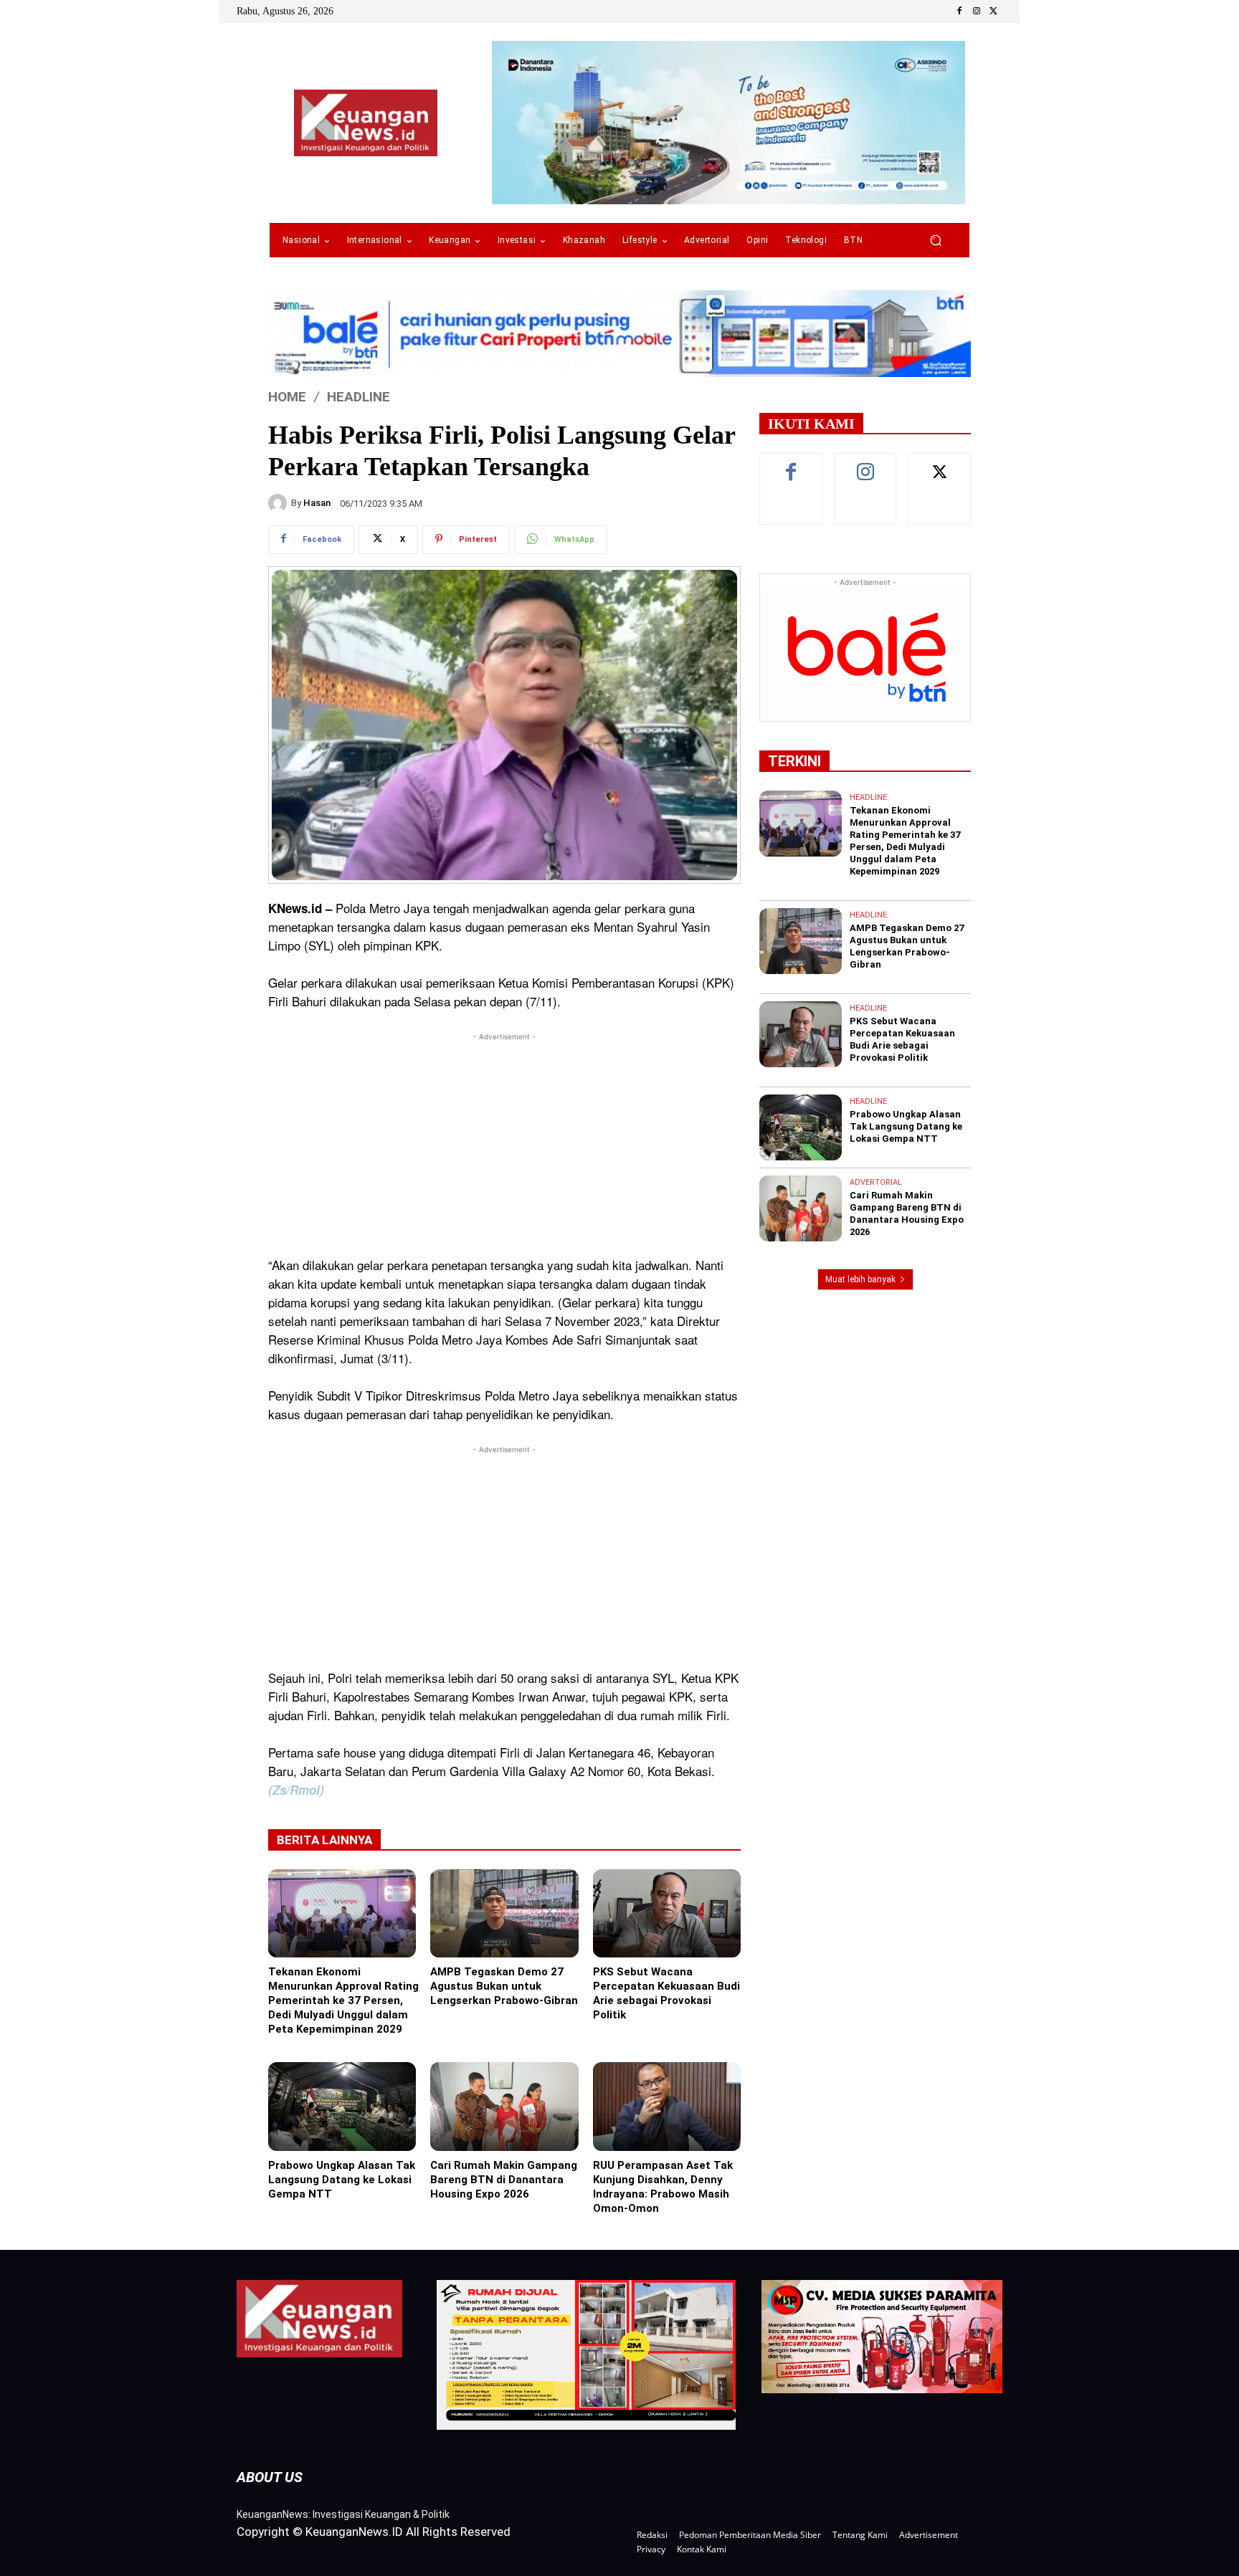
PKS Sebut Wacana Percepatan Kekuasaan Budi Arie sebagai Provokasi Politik (666, 1993)
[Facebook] (959, 11)
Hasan (317, 503)
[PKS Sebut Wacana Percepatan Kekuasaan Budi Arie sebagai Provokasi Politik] (667, 1914)
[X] (994, 11)
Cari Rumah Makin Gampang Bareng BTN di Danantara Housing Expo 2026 (504, 2180)
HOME (287, 397)
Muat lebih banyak (860, 1279)
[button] (935, 240)
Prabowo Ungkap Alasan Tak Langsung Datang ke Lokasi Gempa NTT (342, 2180)
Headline (359, 397)
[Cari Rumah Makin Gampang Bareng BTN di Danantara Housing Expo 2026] (504, 2107)
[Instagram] (977, 11)
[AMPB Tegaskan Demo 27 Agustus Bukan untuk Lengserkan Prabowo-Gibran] (504, 1914)
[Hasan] (280, 503)
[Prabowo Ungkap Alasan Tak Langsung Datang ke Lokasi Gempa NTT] (342, 2107)
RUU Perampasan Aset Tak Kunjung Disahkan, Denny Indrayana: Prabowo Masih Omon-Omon (663, 2187)
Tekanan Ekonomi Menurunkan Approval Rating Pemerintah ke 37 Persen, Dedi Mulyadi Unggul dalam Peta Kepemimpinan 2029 (343, 2000)
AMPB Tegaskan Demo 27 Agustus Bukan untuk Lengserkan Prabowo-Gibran (504, 1986)
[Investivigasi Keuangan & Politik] (366, 123)
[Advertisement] (504, 1145)
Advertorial (876, 1182)
